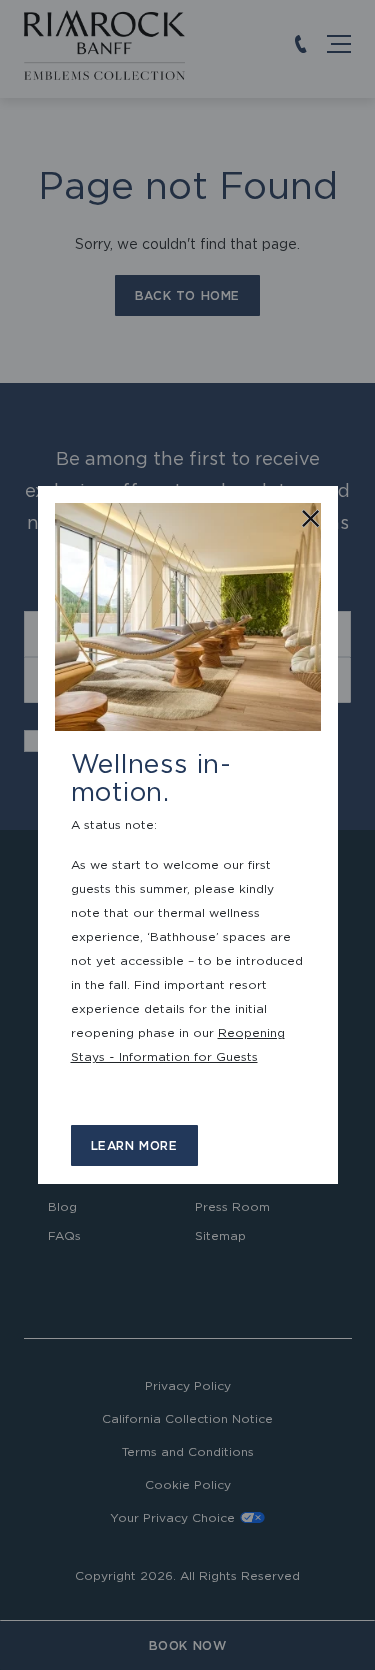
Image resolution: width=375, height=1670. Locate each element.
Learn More (134, 1145)
